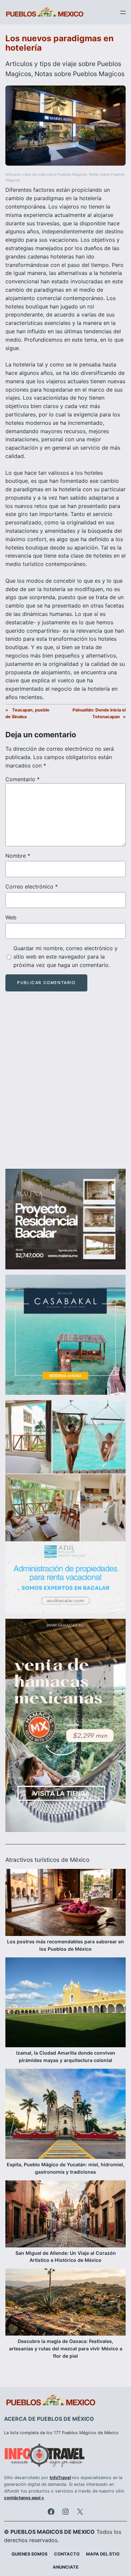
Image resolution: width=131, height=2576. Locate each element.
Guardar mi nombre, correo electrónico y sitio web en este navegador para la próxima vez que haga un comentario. (65, 957)
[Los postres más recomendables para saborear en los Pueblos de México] (65, 1903)
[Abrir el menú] (123, 12)
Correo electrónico (32, 886)
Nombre (18, 856)
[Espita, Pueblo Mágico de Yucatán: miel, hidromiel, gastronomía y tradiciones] (65, 2115)
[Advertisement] (65, 1086)
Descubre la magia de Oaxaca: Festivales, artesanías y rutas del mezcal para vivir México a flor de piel (66, 2349)
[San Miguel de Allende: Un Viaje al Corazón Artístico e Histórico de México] (65, 2215)
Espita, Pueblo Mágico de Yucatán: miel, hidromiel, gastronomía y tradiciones (65, 2168)
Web (11, 917)
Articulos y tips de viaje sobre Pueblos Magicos (46, 175)
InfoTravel (60, 2478)
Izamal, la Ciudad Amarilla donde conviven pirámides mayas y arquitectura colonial (66, 2056)
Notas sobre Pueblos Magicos (80, 74)
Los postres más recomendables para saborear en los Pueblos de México (65, 1945)
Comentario (23, 779)
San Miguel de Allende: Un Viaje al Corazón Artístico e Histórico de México (66, 2257)
